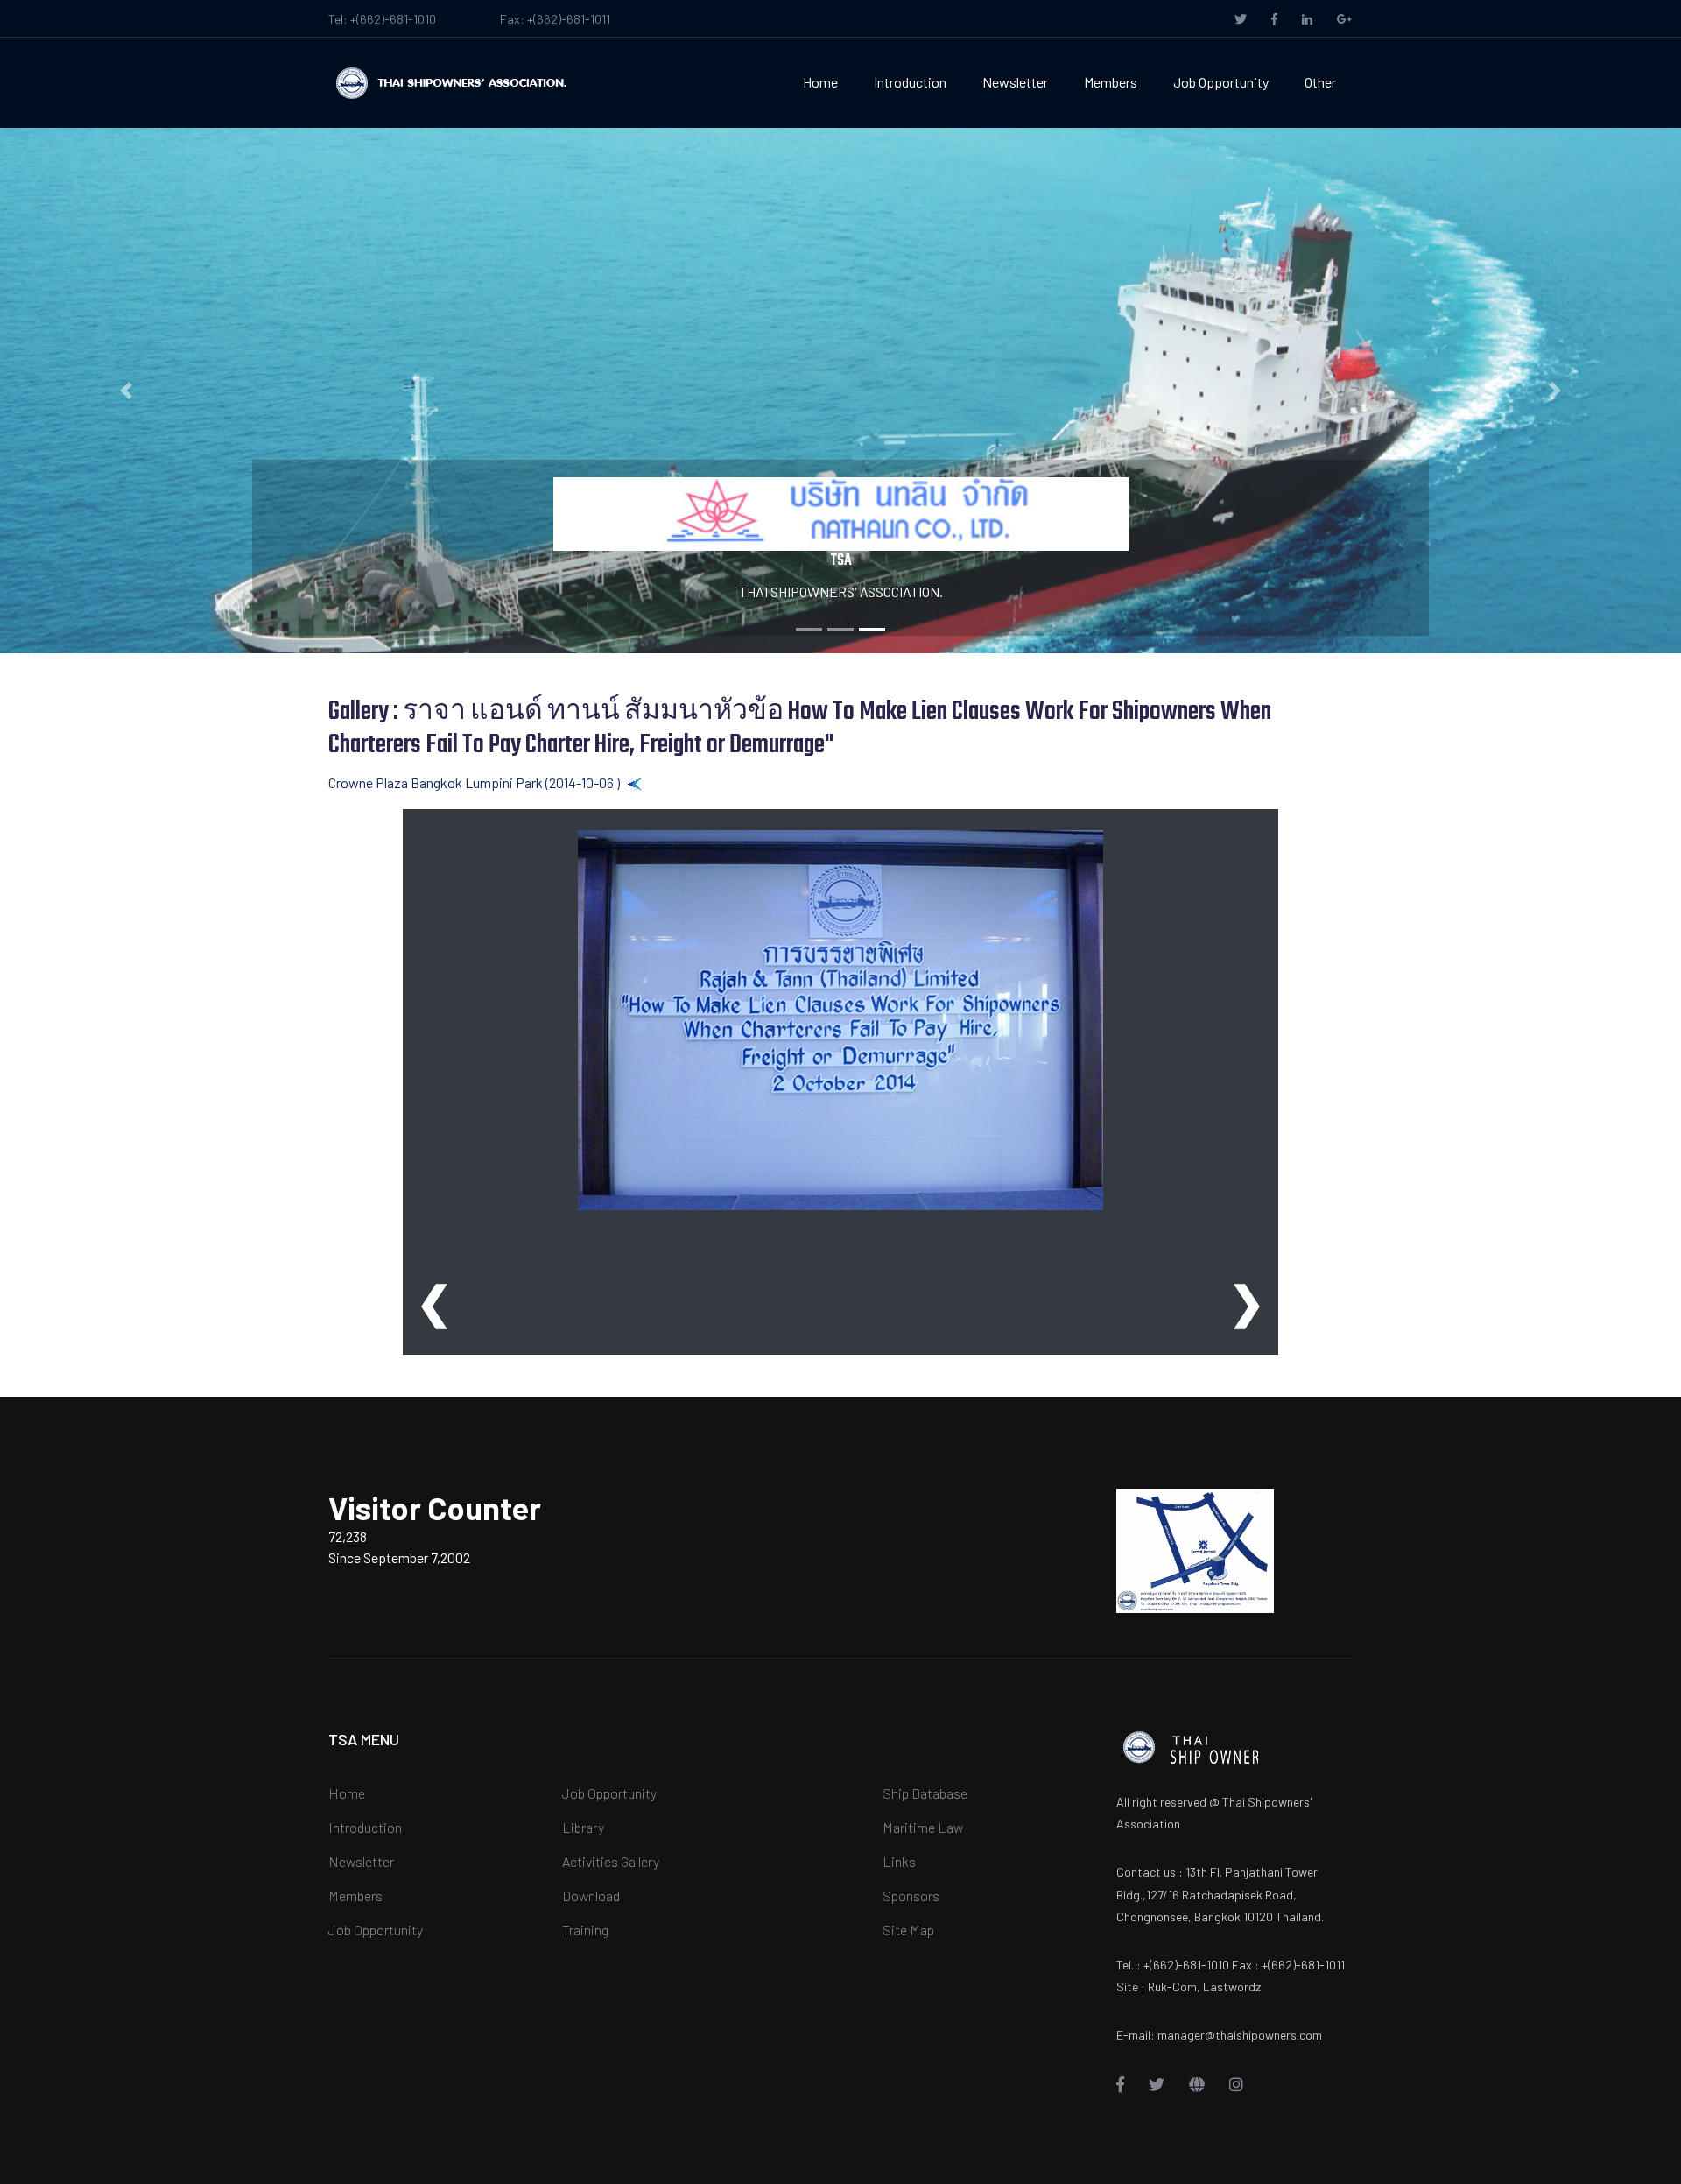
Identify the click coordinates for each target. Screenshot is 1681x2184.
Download (591, 1895)
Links (899, 1861)
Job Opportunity (1221, 82)
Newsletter (1015, 82)
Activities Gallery (611, 1861)
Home (820, 82)
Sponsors (911, 1895)
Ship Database (925, 1793)
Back (657, 782)
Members (1111, 82)
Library (583, 1827)
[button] (126, 391)
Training (585, 1930)
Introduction (910, 82)
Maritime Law (923, 1827)
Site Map (908, 1930)
